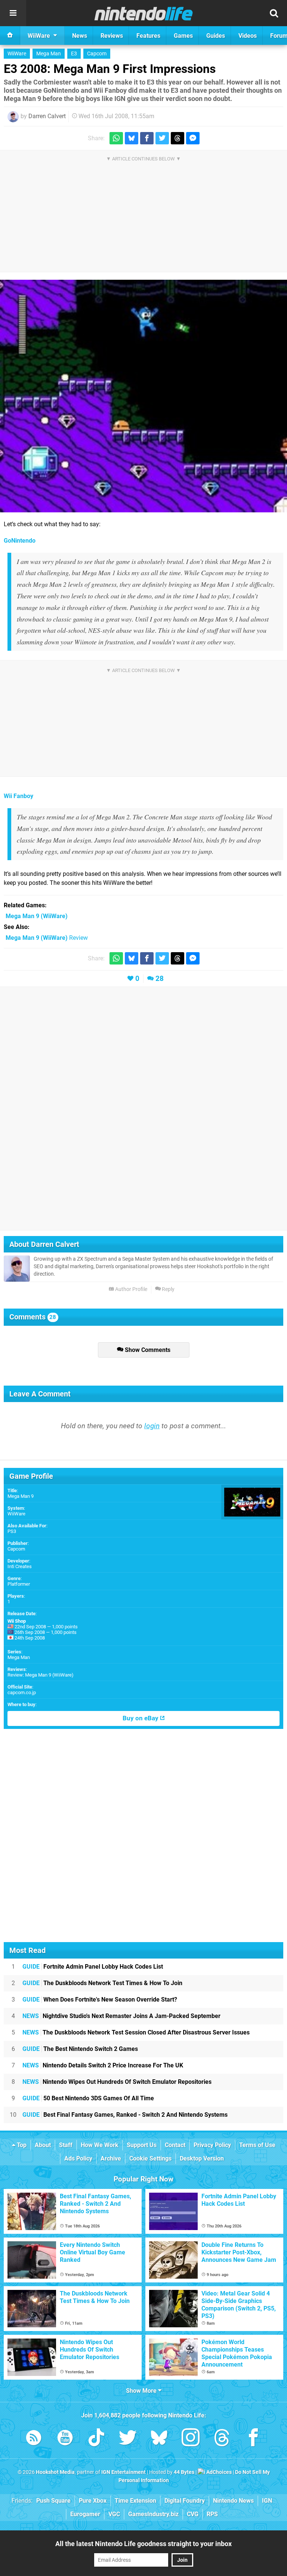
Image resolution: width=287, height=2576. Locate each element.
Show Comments (147, 1350)
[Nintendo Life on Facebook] (253, 2439)
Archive (111, 2158)
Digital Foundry (185, 2501)
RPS (212, 2514)
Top (21, 2145)
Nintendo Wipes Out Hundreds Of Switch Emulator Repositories (117, 2082)
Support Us (142, 2145)
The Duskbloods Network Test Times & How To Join (102, 1983)
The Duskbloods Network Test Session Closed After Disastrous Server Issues (136, 2032)
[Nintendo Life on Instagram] (191, 2439)
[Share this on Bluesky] (132, 138)
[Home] (10, 36)
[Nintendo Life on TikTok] (96, 2439)
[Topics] (13, 13)
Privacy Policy (212, 2145)
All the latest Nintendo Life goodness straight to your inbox (143, 2544)
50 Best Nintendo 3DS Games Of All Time (88, 2098)
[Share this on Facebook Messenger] (193, 138)
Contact (175, 2145)
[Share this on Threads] (178, 138)
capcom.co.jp (22, 1692)
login (152, 1426)
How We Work (100, 2145)
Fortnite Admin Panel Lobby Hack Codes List (93, 1967)
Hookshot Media (55, 2472)
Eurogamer (85, 2514)
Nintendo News (233, 2501)
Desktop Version (202, 2158)
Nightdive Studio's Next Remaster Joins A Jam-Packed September (121, 2016)
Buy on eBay (141, 1718)
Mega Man (49, 54)
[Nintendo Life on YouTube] (65, 2439)
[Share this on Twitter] (162, 138)
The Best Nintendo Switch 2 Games (80, 2049)
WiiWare (17, 54)
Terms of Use (257, 2145)
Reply (168, 1289)
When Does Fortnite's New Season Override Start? (100, 2000)
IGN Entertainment (124, 2472)
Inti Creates (20, 1566)
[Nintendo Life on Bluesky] (159, 2439)
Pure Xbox (93, 2501)
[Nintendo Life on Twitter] (128, 2439)
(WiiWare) (37, 916)
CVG (193, 2514)
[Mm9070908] (143, 396)
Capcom (97, 54)
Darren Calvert (47, 116)
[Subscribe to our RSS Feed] (34, 2439)
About (43, 2145)
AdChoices (218, 2472)
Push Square (53, 2501)
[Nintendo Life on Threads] (222, 2439)
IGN (267, 2501)
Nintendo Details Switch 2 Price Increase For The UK (103, 2065)
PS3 (12, 1531)
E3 (74, 54)
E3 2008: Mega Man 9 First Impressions (110, 69)
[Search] (274, 13)
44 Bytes (184, 2472)
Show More (142, 2391)
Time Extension (135, 2501)
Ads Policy (78, 2158)
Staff (66, 2145)
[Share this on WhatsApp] (116, 138)
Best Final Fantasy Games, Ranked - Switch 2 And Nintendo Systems (125, 2115)
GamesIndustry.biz (153, 2514)
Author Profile (131, 1289)
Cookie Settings (150, 2158)
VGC (114, 2514)
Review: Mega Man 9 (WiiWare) (41, 1675)
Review (47, 938)
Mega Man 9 (21, 1496)
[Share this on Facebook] (147, 138)
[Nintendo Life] (144, 13)
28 (160, 979)
